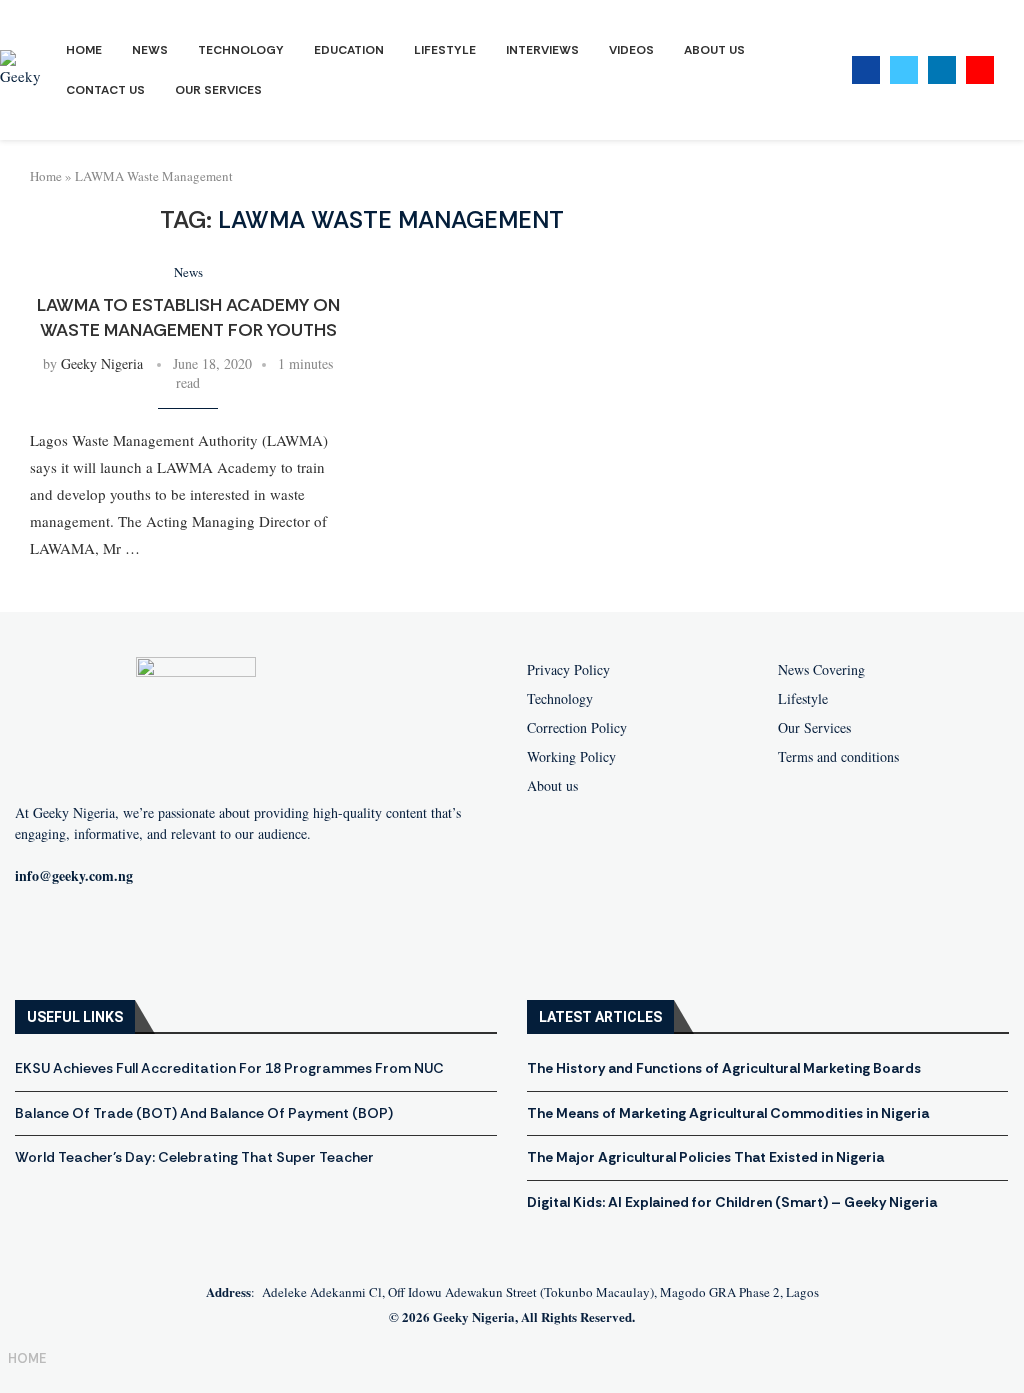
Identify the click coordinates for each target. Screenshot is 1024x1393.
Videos (631, 50)
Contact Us (105, 90)
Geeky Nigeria (102, 363)
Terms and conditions (838, 757)
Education (349, 50)
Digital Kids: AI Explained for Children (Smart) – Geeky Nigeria (732, 1202)
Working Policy (571, 757)
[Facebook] (866, 70)
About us (552, 786)
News (150, 50)
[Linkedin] (942, 70)
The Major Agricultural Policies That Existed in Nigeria (705, 1157)
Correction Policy (577, 728)
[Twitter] (904, 70)
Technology (241, 50)
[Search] (1014, 70)
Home (84, 50)
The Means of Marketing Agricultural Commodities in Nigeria (728, 1113)
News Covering (821, 670)
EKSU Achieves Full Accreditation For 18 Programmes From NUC (229, 1068)
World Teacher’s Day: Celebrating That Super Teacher (194, 1157)
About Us (714, 50)
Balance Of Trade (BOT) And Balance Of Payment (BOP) (204, 1113)
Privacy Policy (568, 670)
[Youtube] (980, 70)
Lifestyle (445, 50)
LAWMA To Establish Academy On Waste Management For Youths (188, 317)
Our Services (218, 90)
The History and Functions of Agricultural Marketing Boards (724, 1068)
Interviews (542, 50)
